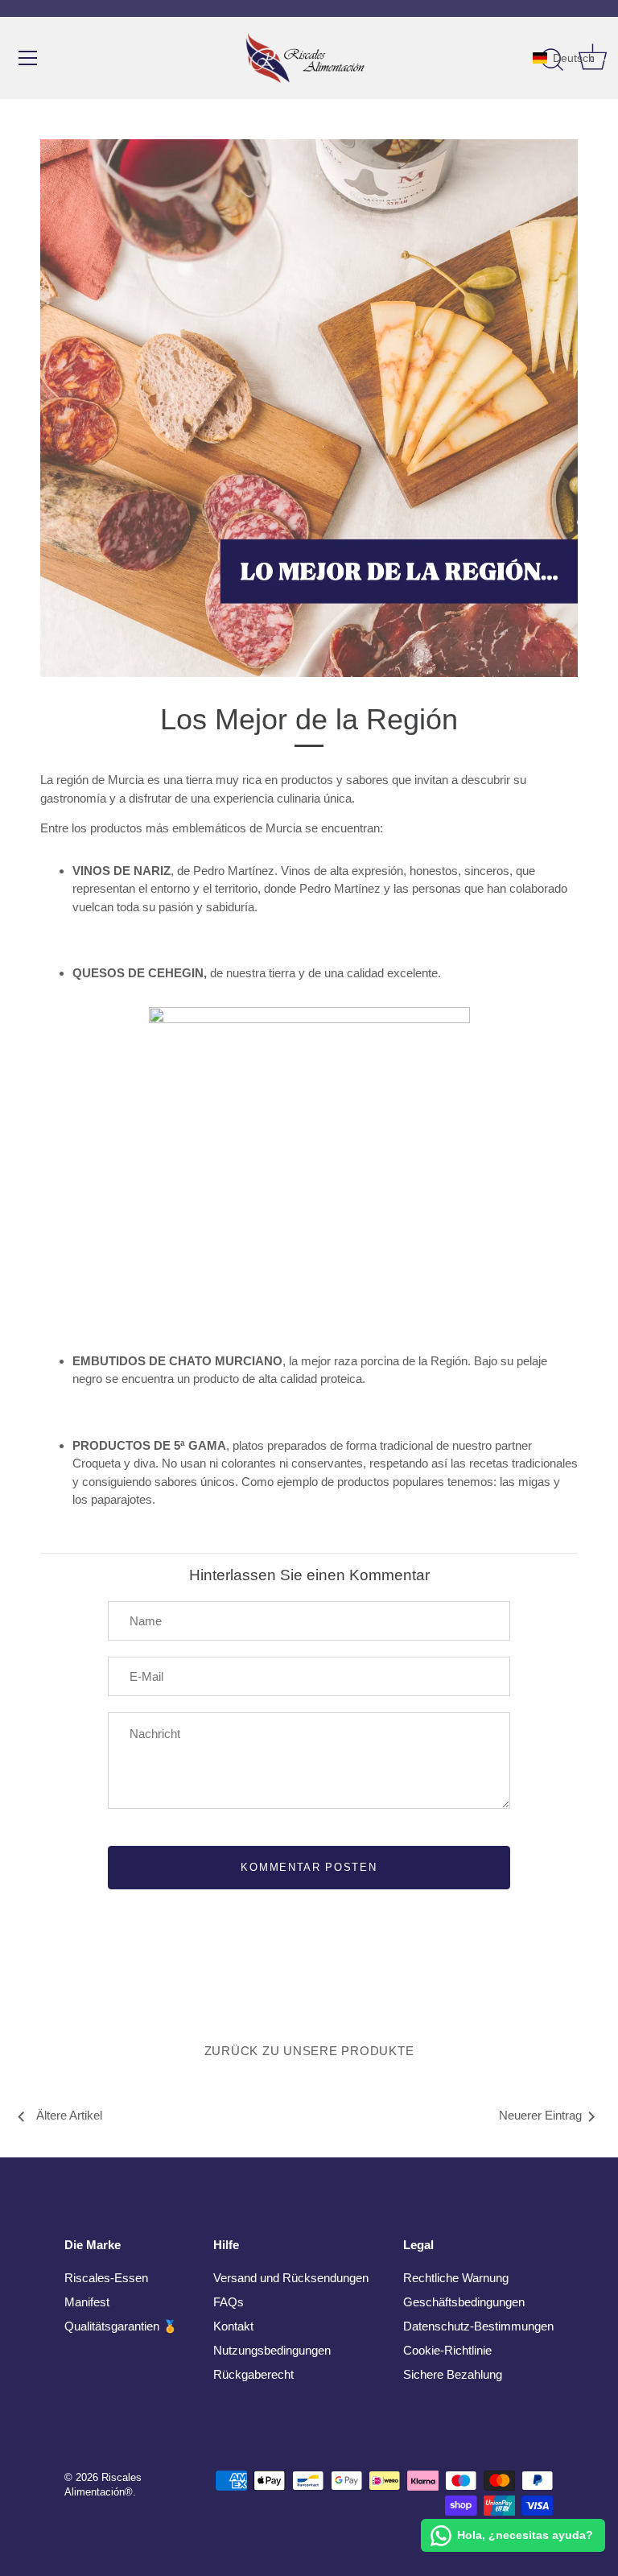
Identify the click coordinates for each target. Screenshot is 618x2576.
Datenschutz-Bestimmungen (478, 2326)
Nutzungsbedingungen (272, 2350)
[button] (571, 58)
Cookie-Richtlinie (447, 2350)
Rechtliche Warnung (456, 2278)
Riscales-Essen (106, 2278)
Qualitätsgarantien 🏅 (121, 2326)
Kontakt (233, 2326)
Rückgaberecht (253, 2374)
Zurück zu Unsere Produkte (309, 2051)
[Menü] (28, 58)
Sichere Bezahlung (453, 2374)
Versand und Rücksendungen (291, 2278)
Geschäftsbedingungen (464, 2302)
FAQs (229, 2302)
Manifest (87, 2302)
